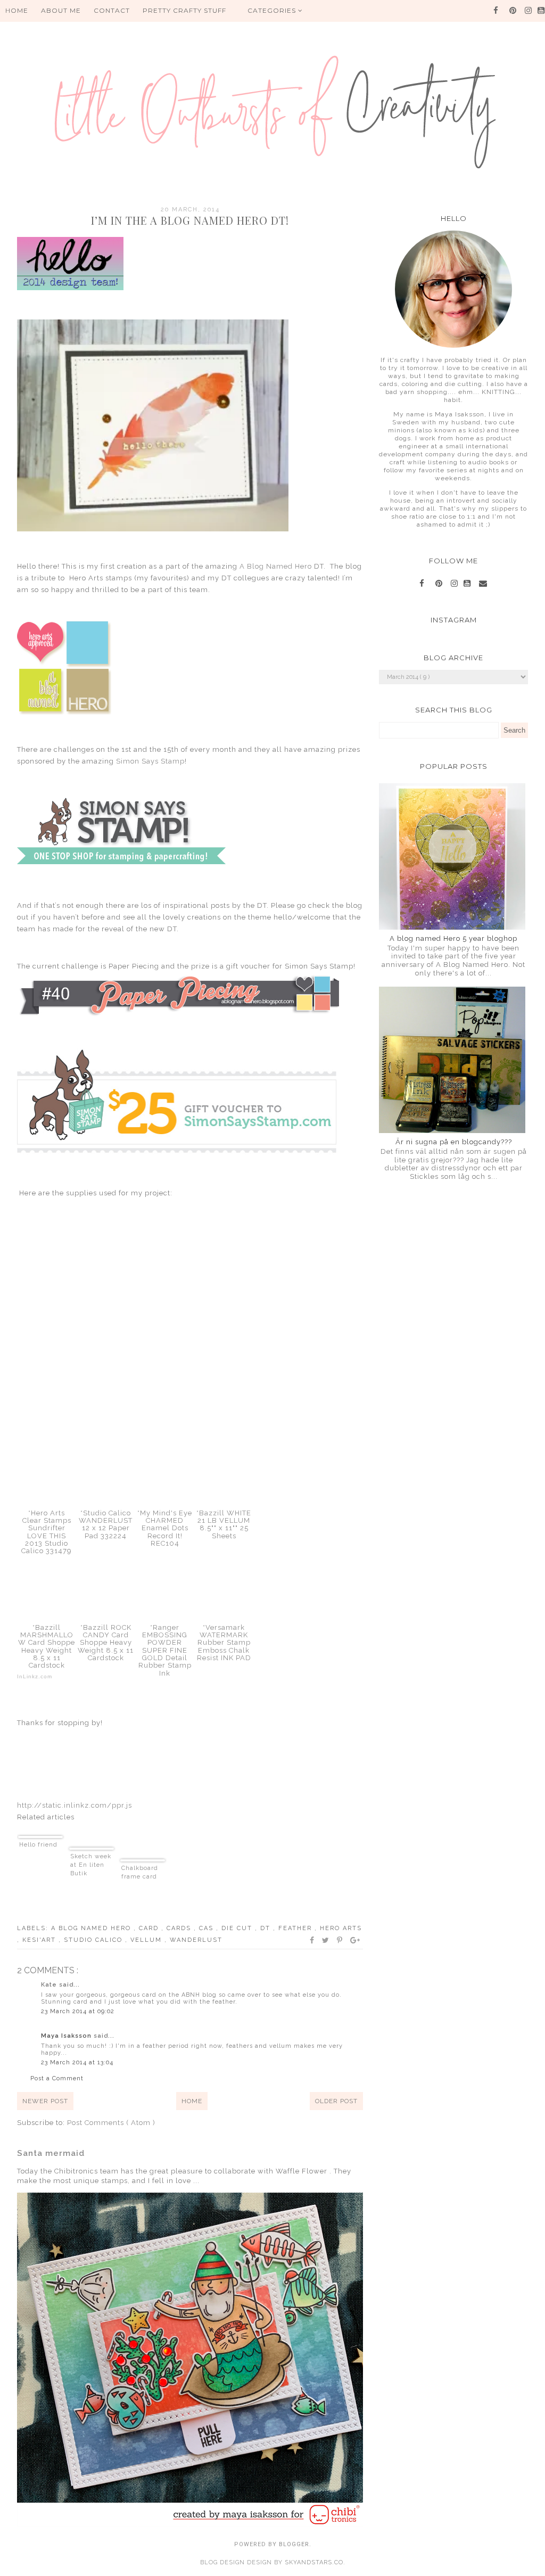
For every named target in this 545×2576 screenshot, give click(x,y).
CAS (208, 1928)
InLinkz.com (35, 1676)
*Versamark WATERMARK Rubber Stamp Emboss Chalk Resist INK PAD (224, 1643)
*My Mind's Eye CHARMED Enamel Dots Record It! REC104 (165, 1528)
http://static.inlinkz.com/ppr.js (75, 1805)
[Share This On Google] (356, 1940)
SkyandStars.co (314, 2562)
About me (61, 10)
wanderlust (196, 1940)
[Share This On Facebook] (312, 1940)
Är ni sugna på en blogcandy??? (454, 1142)
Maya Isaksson (67, 2036)
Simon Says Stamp (149, 761)
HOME (17, 10)
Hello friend (38, 1845)
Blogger (294, 2544)
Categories (273, 10)
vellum (147, 1940)
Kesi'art (40, 1940)
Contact (112, 10)
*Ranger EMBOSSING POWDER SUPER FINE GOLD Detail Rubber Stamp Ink (165, 1650)
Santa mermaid (51, 2153)
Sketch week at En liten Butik (91, 1865)
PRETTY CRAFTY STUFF (184, 10)
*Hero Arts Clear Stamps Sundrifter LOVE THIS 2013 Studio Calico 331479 (47, 1532)
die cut (238, 1928)
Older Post (336, 2101)
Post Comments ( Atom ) (111, 2123)
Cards (180, 1928)
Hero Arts (341, 1928)
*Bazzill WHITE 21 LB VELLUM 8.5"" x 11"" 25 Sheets (224, 1524)
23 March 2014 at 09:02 (78, 2011)
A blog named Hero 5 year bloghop (453, 938)
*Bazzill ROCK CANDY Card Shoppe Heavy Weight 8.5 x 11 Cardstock (106, 1643)
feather (296, 1928)
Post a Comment (57, 2078)
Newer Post (45, 2101)
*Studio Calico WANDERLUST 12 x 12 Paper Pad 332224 (106, 1524)
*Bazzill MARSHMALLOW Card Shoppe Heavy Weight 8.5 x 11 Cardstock (47, 1646)
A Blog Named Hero (276, 566)
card (150, 1928)
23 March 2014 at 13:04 (77, 2062)
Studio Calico (94, 1940)
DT (267, 1928)
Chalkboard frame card (140, 1872)
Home (192, 2101)
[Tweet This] (326, 1940)
